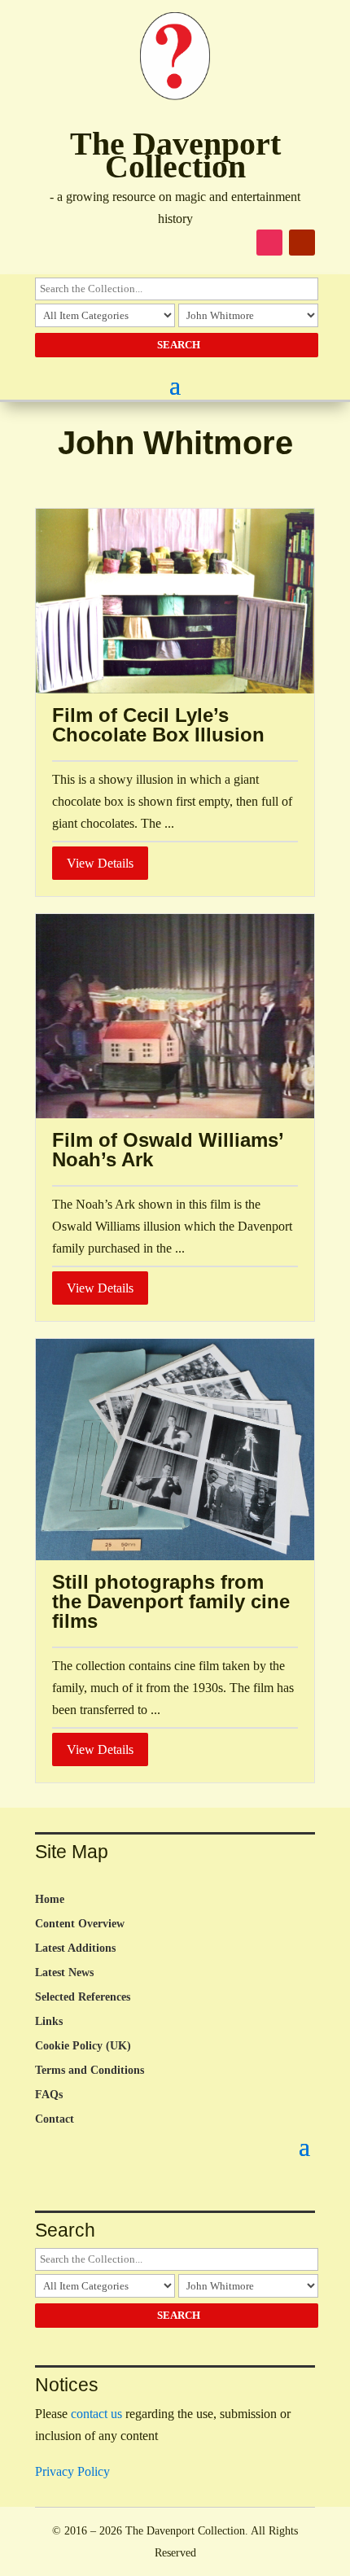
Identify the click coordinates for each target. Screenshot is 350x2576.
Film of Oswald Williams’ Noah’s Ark (168, 1150)
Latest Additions (75, 1948)
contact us (96, 2414)
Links (49, 2022)
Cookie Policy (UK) (83, 2046)
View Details (100, 863)
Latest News (64, 1973)
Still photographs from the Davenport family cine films (171, 1601)
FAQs (49, 2095)
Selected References (83, 1997)
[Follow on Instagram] (269, 243)
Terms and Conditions (90, 2071)
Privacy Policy (72, 2471)
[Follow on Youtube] (302, 243)
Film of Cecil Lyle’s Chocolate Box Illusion (158, 725)
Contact (55, 2119)
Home (50, 1900)
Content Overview (80, 1924)
